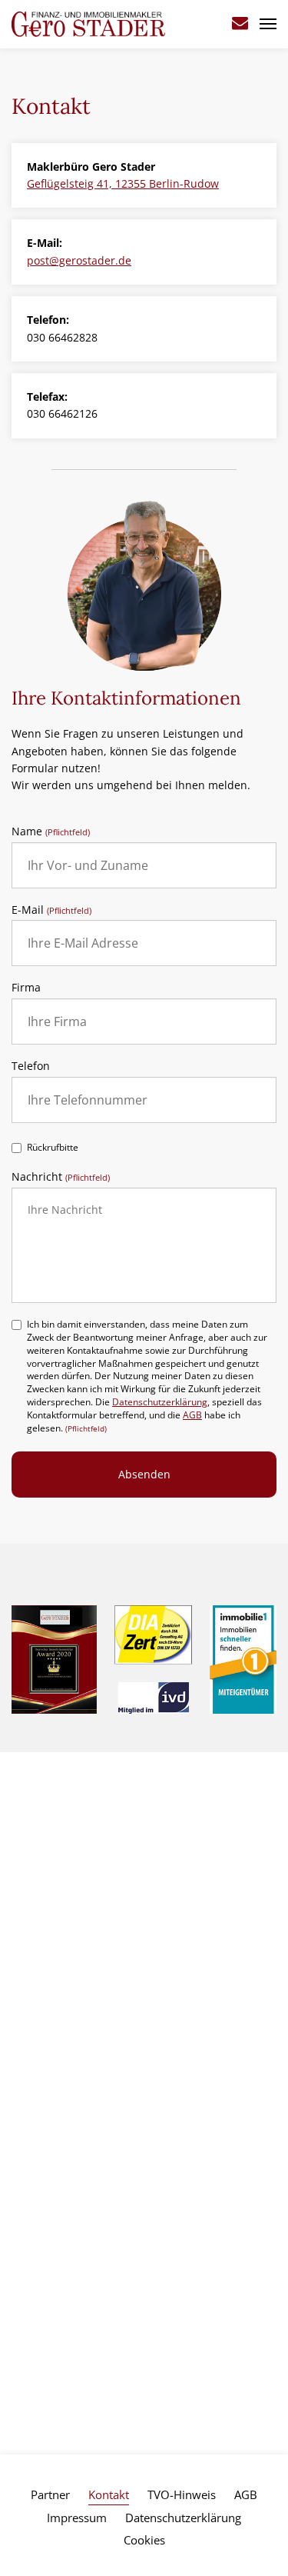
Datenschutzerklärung (160, 1402)
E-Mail (51, 910)
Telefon (31, 1066)
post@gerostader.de (79, 260)
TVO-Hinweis (182, 2494)
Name (51, 832)
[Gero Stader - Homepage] (88, 23)
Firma (26, 988)
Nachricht (61, 1177)
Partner (50, 2494)
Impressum (77, 2518)
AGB (192, 1415)
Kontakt (109, 2494)
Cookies (144, 2540)
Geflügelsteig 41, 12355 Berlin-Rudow (123, 183)
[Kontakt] (240, 24)
